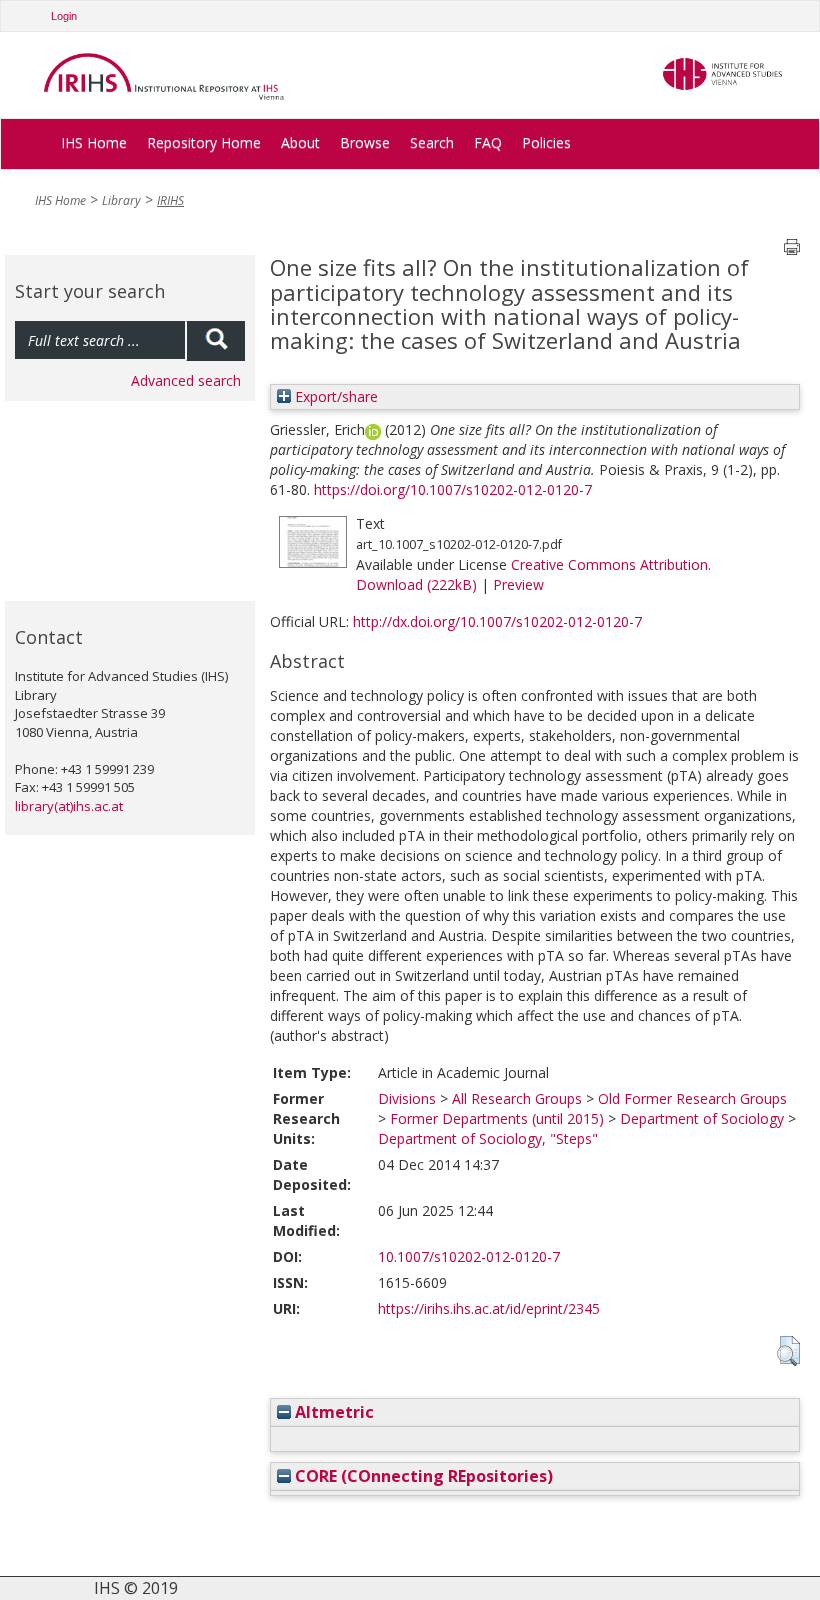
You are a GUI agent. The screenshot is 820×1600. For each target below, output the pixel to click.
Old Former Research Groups (692, 1098)
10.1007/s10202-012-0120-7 (469, 1256)
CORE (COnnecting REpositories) (422, 1476)
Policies (546, 142)
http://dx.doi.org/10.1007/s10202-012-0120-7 (497, 621)
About (300, 142)
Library (121, 200)
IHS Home (94, 142)
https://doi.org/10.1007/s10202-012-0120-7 (453, 489)
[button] (788, 1351)
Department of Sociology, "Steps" (488, 1138)
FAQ (488, 142)
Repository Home (204, 142)
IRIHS (170, 200)
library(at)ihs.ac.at (69, 806)
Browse (365, 142)
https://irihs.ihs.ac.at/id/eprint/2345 (489, 1308)
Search (432, 142)
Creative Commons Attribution (609, 564)
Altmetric (332, 1412)
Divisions (407, 1098)
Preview (518, 584)
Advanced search (186, 380)
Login (64, 16)
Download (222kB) (416, 584)
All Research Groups (517, 1098)
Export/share (334, 396)
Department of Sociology (702, 1118)
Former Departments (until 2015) (497, 1118)
